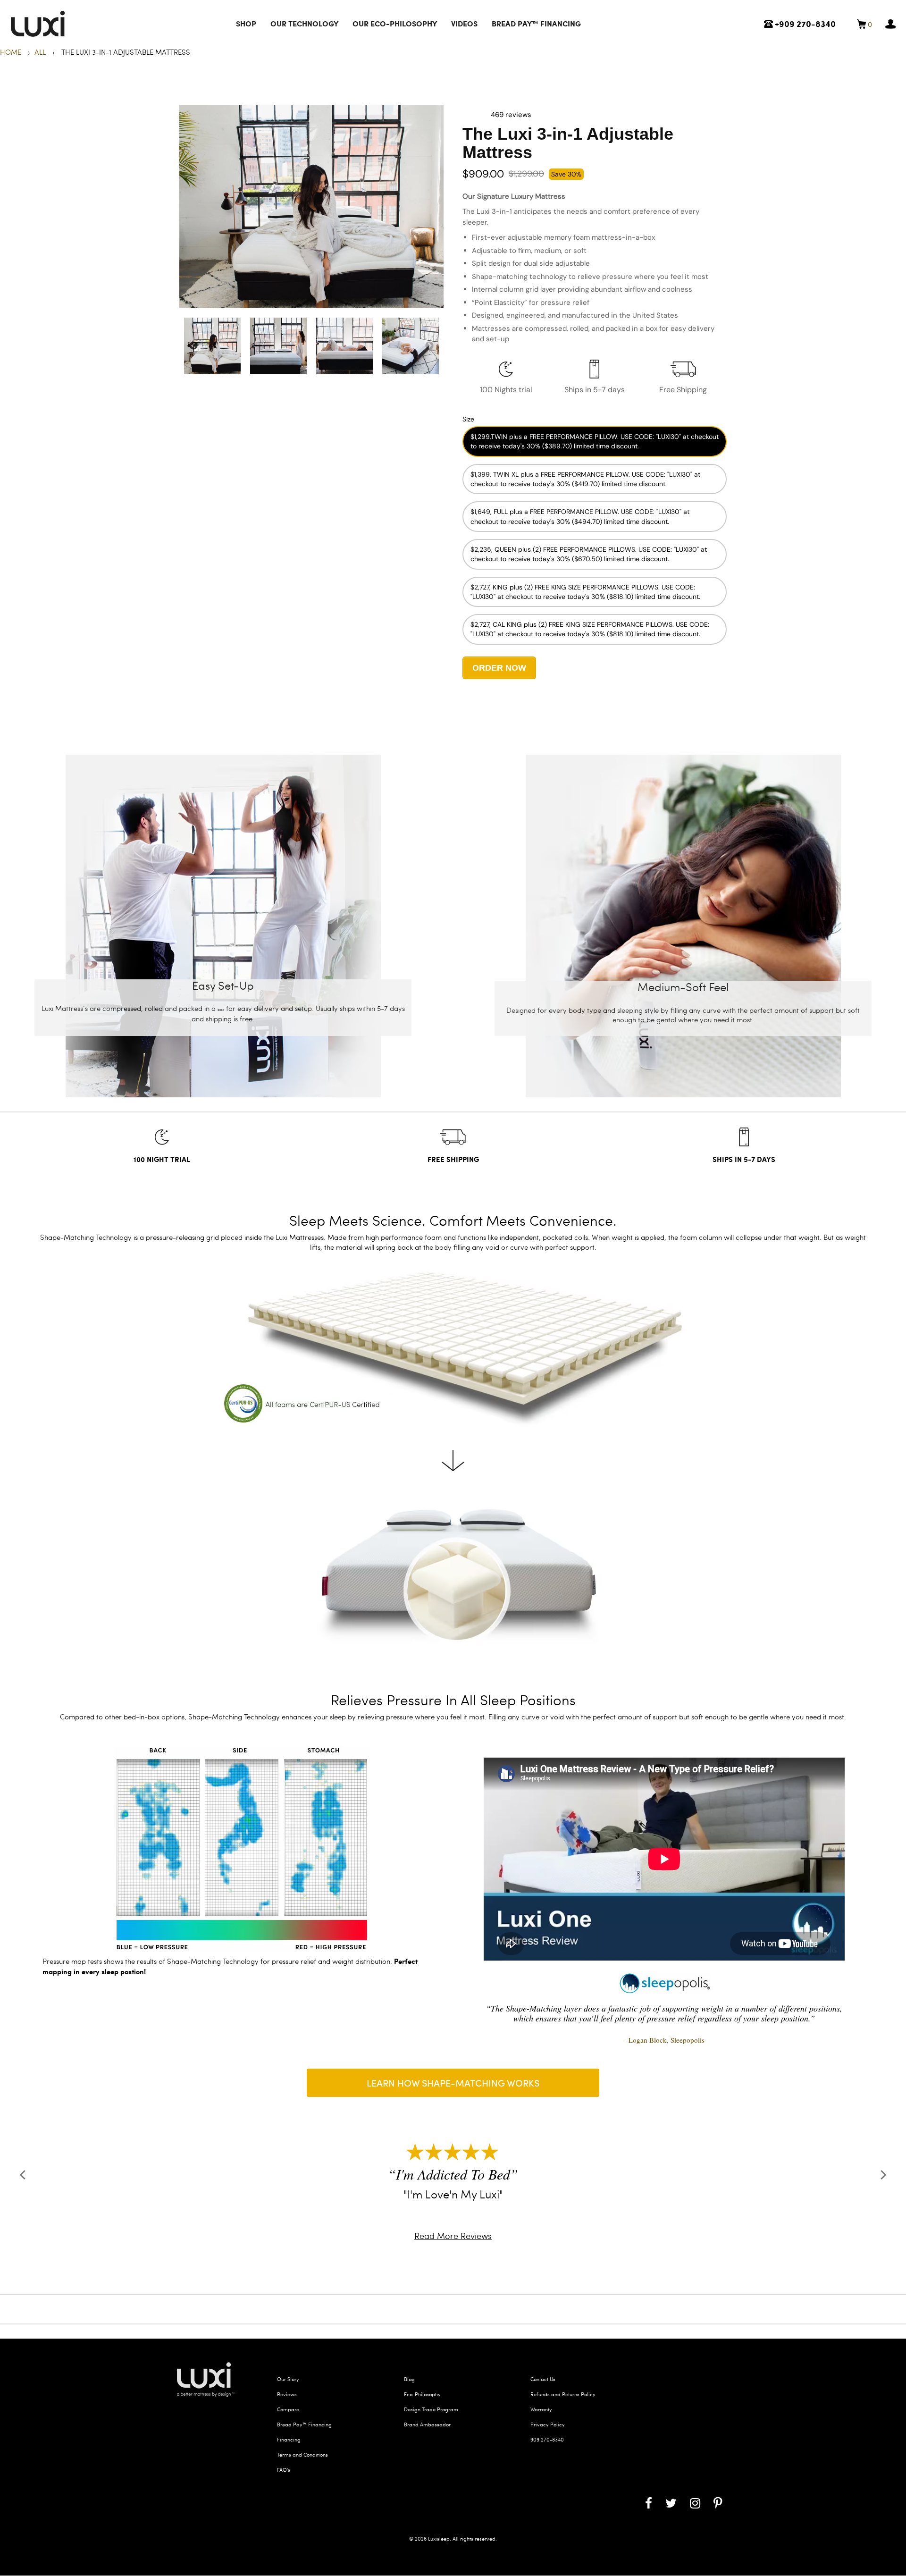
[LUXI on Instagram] (695, 2501)
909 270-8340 (547, 2438)
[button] (477, 115)
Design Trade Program (431, 2408)
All (40, 52)
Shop (246, 23)
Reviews (287, 2393)
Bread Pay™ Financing (536, 23)
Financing (289, 2438)
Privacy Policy (548, 2423)
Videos (464, 23)
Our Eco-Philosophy (395, 23)
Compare (288, 2408)
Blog (409, 2378)
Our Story (288, 2378)
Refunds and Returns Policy (563, 2393)
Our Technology (304, 23)
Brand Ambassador (427, 2423)
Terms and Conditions (302, 2453)
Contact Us (543, 2378)
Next (429, 346)
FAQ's (284, 2468)
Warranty (541, 2408)
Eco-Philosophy (422, 2393)
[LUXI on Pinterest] (718, 2501)
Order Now (499, 668)
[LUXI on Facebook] (649, 2501)
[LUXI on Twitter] (671, 2501)
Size (468, 419)
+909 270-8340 (804, 24)
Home (12, 52)
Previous (193, 346)
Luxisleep (439, 2537)
